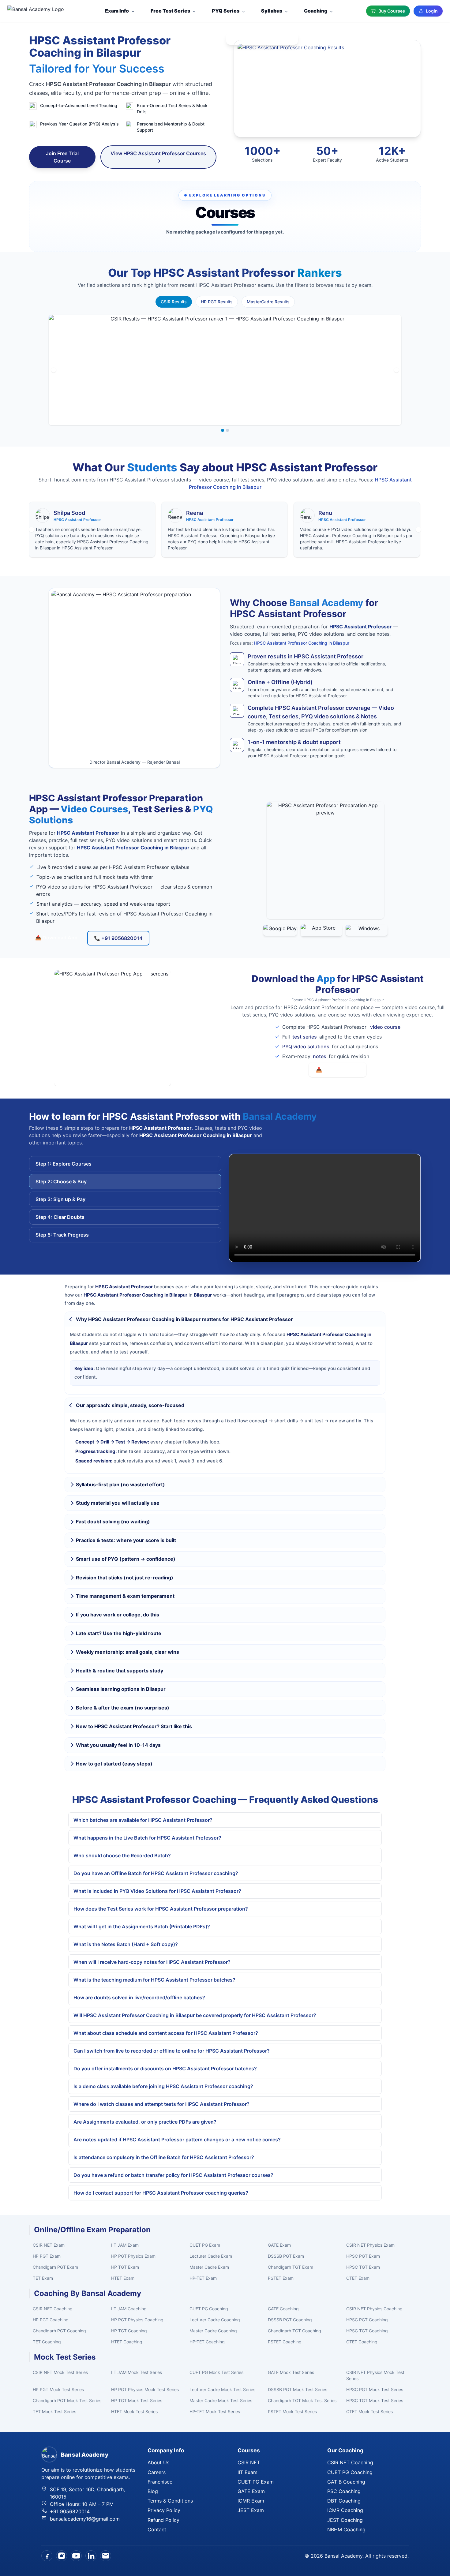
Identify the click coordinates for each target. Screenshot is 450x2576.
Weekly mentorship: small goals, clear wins (127, 1652)
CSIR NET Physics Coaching (374, 2309)
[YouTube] (76, 2556)
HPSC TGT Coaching (367, 2331)
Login (432, 11)
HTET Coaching (127, 2342)
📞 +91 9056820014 (118, 938)
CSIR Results (174, 302)
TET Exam (43, 2278)
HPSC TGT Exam (363, 2267)
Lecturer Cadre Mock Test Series (222, 2389)
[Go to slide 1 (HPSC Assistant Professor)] (223, 430)
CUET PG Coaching (209, 2309)
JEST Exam (251, 2510)
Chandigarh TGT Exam (291, 2267)
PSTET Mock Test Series (292, 2411)
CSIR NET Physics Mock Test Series (375, 2375)
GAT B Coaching (346, 2482)
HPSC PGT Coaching (367, 2320)
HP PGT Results (217, 302)
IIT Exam (247, 2472)
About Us (158, 2462)
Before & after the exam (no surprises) (123, 1708)
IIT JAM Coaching (129, 2309)
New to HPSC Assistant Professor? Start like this (134, 1726)
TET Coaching (47, 2342)
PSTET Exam (281, 2278)
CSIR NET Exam (49, 2245)
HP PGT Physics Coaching (137, 2320)
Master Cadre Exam (209, 2267)
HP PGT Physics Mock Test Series (145, 2389)
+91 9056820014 (70, 2511)
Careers (157, 2472)
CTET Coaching (362, 2342)
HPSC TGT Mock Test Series (375, 2400)
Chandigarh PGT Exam (55, 2267)
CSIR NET (249, 2462)
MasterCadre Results (268, 302)
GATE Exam (279, 2245)
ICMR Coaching (345, 2510)
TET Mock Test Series (54, 2411)
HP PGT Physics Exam (133, 2256)
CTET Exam (358, 2278)
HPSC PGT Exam (363, 2256)
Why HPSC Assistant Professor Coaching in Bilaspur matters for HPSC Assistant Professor (184, 1319)
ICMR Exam (251, 2501)
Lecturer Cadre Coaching (215, 2320)
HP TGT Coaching (129, 2331)
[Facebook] (47, 2556)
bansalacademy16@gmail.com (85, 2519)
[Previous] (54, 370)
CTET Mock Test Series (369, 2411)
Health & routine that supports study (120, 1671)
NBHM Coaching (346, 2529)
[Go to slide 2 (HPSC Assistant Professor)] (227, 430)
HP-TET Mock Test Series (215, 2411)
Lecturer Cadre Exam (211, 2256)
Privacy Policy (164, 2510)
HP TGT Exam (125, 2267)
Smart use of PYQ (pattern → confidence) (126, 1559)
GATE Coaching (283, 2309)
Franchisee (160, 2482)
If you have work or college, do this (118, 1615)
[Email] (106, 2556)
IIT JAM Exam (125, 2245)
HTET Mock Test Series (134, 2411)
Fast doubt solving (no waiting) (113, 1522)
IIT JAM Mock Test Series (137, 2372)
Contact (157, 2529)
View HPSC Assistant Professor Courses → (158, 157)
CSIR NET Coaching (53, 2309)
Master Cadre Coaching (213, 2331)
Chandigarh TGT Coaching (294, 2331)
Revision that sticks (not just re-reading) (125, 1578)
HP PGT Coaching (51, 2320)
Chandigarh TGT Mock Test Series (302, 2400)
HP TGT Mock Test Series (137, 2400)
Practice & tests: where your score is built (126, 1540)
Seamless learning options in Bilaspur (121, 1689)
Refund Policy (163, 2520)
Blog (153, 2491)
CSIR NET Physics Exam (370, 2245)
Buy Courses (392, 11)
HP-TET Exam (203, 2278)
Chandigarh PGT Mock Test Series (67, 2400)
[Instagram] (62, 2556)
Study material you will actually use (118, 1503)
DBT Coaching (344, 2501)
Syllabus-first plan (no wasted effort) (120, 1485)
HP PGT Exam (47, 2256)
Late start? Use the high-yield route (119, 1633)
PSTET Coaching (285, 2342)
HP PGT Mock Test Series (58, 2389)
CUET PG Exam (205, 2245)
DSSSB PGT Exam (286, 2256)
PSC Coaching (344, 2491)
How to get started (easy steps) (114, 1764)
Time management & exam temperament (125, 1596)
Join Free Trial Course (62, 157)
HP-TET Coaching (207, 2342)
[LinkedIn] (91, 2556)
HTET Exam (123, 2278)
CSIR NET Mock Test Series (60, 2372)
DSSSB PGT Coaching (290, 2320)
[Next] (396, 370)
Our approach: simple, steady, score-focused (130, 1405)
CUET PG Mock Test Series (216, 2372)
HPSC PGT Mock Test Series (375, 2389)
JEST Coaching (345, 2520)
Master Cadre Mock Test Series (221, 2400)
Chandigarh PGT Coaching (59, 2331)
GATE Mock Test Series (291, 2372)
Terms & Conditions (170, 2501)
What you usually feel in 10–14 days (118, 1745)
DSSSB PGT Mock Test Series (298, 2389)
